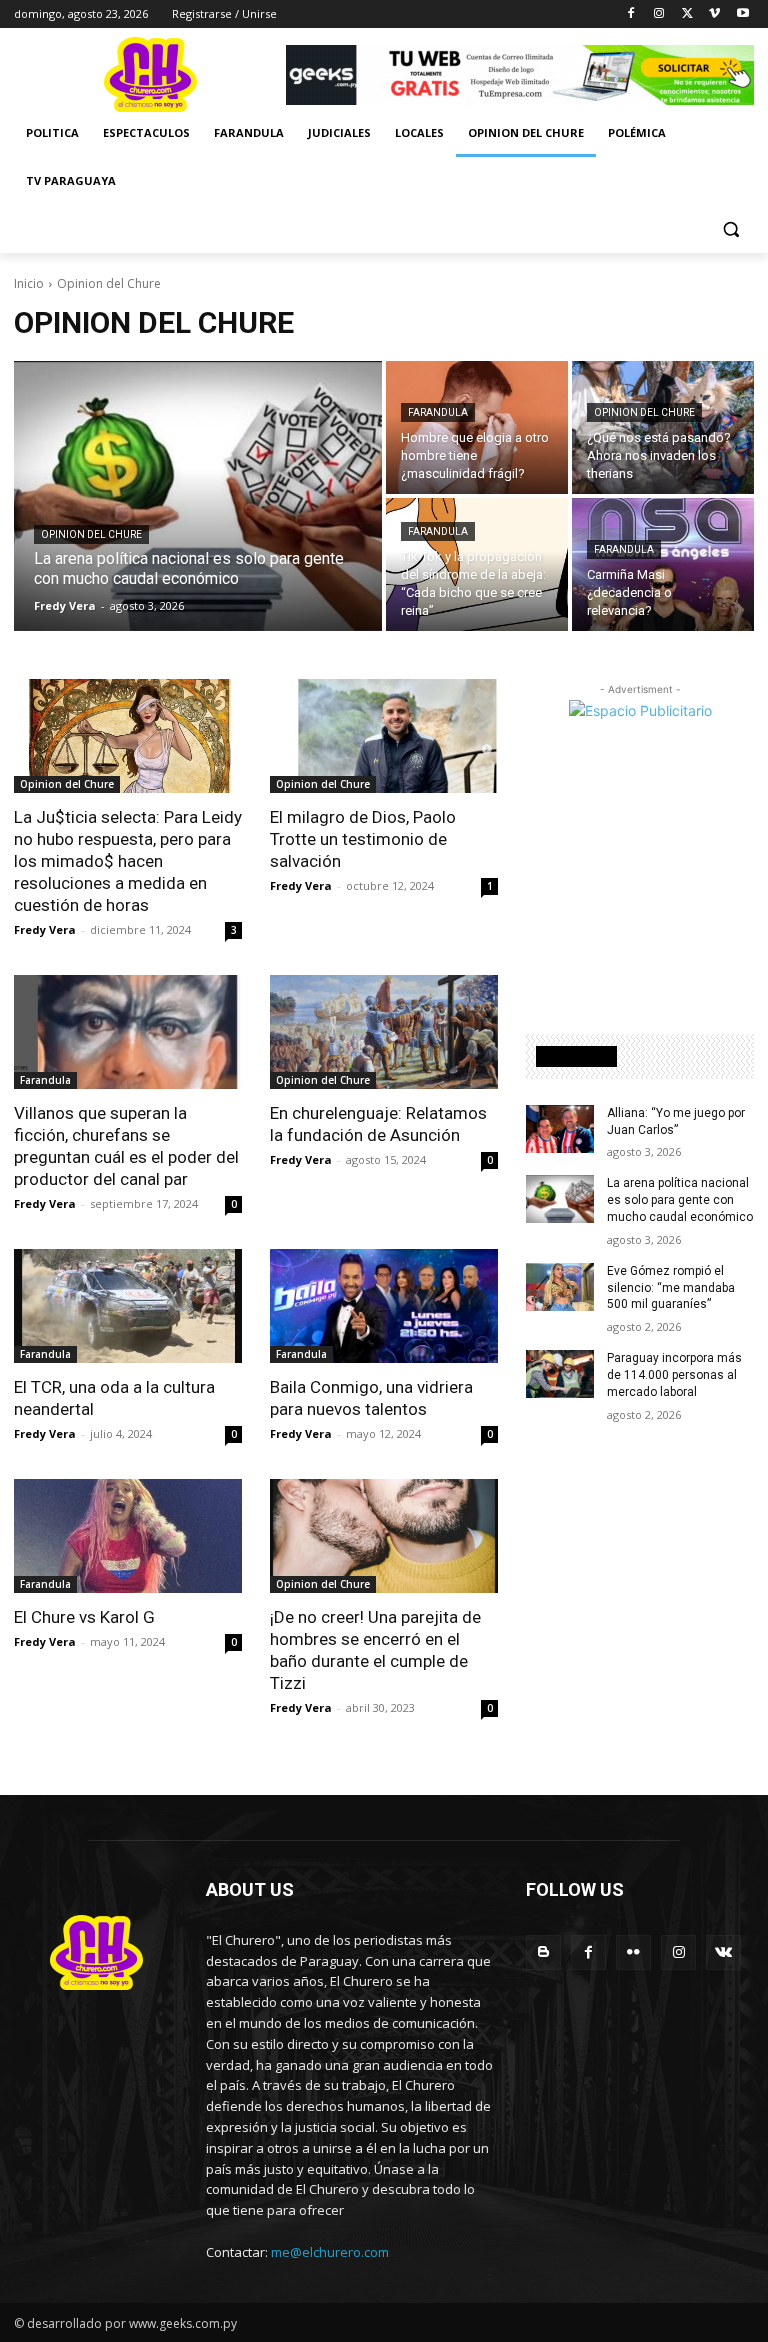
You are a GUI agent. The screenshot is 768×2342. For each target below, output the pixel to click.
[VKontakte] (723, 1952)
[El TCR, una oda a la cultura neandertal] (128, 1306)
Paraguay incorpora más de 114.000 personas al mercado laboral (674, 1375)
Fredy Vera (45, 929)
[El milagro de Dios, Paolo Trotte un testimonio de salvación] (384, 736)
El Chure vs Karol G (84, 1617)
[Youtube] (742, 14)
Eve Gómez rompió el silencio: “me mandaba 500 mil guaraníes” (671, 1288)
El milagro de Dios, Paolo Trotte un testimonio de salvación (363, 839)
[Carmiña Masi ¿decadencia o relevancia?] (663, 564)
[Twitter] (687, 14)
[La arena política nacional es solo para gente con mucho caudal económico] (198, 496)
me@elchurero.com (330, 2252)
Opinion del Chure (91, 534)
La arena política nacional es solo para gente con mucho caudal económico (680, 1200)
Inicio (29, 283)
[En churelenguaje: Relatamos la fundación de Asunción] (384, 1032)
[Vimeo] (714, 14)
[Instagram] (659, 14)
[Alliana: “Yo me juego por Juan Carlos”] (560, 1129)
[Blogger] (543, 1952)
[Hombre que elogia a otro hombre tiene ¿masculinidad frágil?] (477, 427)
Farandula (438, 412)
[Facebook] (631, 14)
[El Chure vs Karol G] (128, 1536)
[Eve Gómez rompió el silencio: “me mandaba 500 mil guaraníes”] (560, 1287)
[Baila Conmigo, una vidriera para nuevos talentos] (384, 1306)
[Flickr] (633, 1952)
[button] (730, 229)
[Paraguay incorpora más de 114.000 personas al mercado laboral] (560, 1374)
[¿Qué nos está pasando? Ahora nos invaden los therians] (663, 427)
